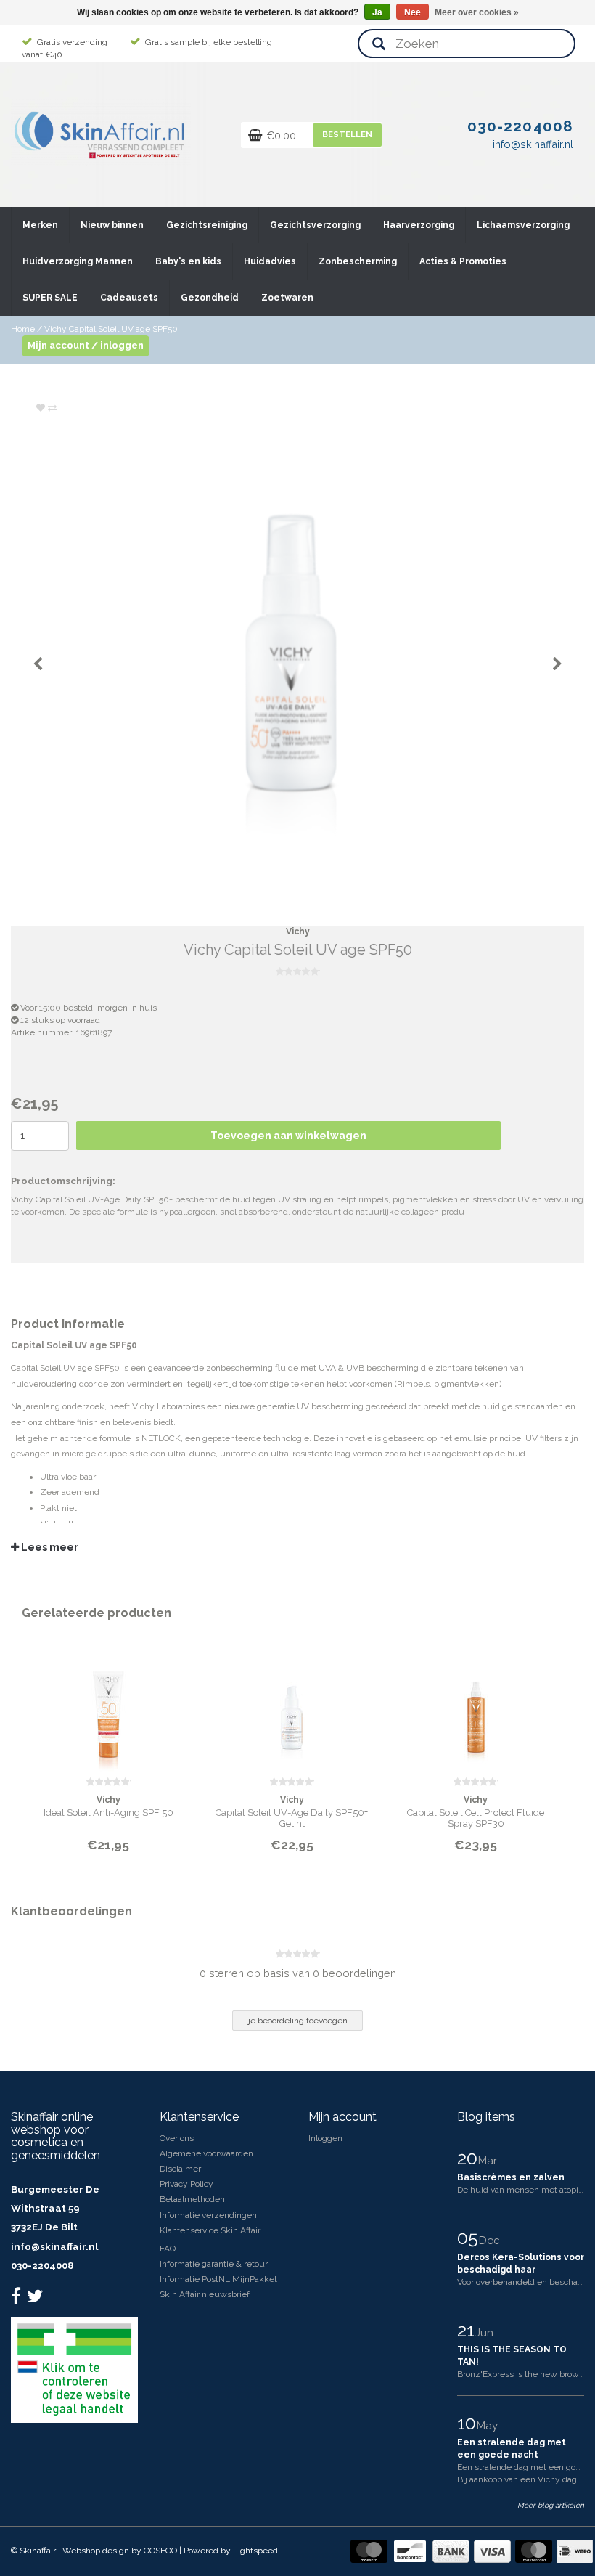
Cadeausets (129, 298)
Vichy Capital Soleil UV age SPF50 (111, 329)
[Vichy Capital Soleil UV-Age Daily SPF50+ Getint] (292, 1708)
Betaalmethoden (192, 2199)
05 (470, 2238)
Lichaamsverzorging (523, 225)
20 (469, 2158)
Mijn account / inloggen (86, 345)
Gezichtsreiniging (207, 225)
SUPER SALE (50, 298)
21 (468, 2330)
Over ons (177, 2138)
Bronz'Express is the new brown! (522, 2374)
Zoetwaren (287, 298)
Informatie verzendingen (208, 2215)
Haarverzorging (419, 225)
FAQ (168, 2249)
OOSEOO (160, 2551)
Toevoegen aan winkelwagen (288, 1136)
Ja (377, 12)
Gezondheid (210, 298)
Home (23, 329)
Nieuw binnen (112, 225)
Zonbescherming (358, 261)
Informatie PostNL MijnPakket (218, 2279)
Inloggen (325, 2138)
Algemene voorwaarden (206, 2153)
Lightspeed (255, 2551)
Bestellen (347, 135)
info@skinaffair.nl (54, 2247)
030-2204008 (42, 2266)
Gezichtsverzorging (315, 225)
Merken (40, 225)
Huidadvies (270, 261)
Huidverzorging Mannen (78, 261)
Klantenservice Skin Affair (210, 2230)
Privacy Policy (186, 2184)
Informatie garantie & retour (214, 2264)
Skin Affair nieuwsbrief (205, 2294)
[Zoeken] (379, 45)
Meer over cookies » (477, 12)
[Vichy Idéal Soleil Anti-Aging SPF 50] (108, 1708)
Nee (413, 12)
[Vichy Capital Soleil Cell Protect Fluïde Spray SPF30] (476, 1708)
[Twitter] (37, 2299)
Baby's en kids (188, 261)
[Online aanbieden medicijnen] (74, 2369)
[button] (57, 219)
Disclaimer (180, 2169)
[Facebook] (18, 2299)
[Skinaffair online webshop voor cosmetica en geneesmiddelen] (101, 131)
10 (469, 2423)
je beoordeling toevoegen (298, 2021)
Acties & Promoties (463, 261)
